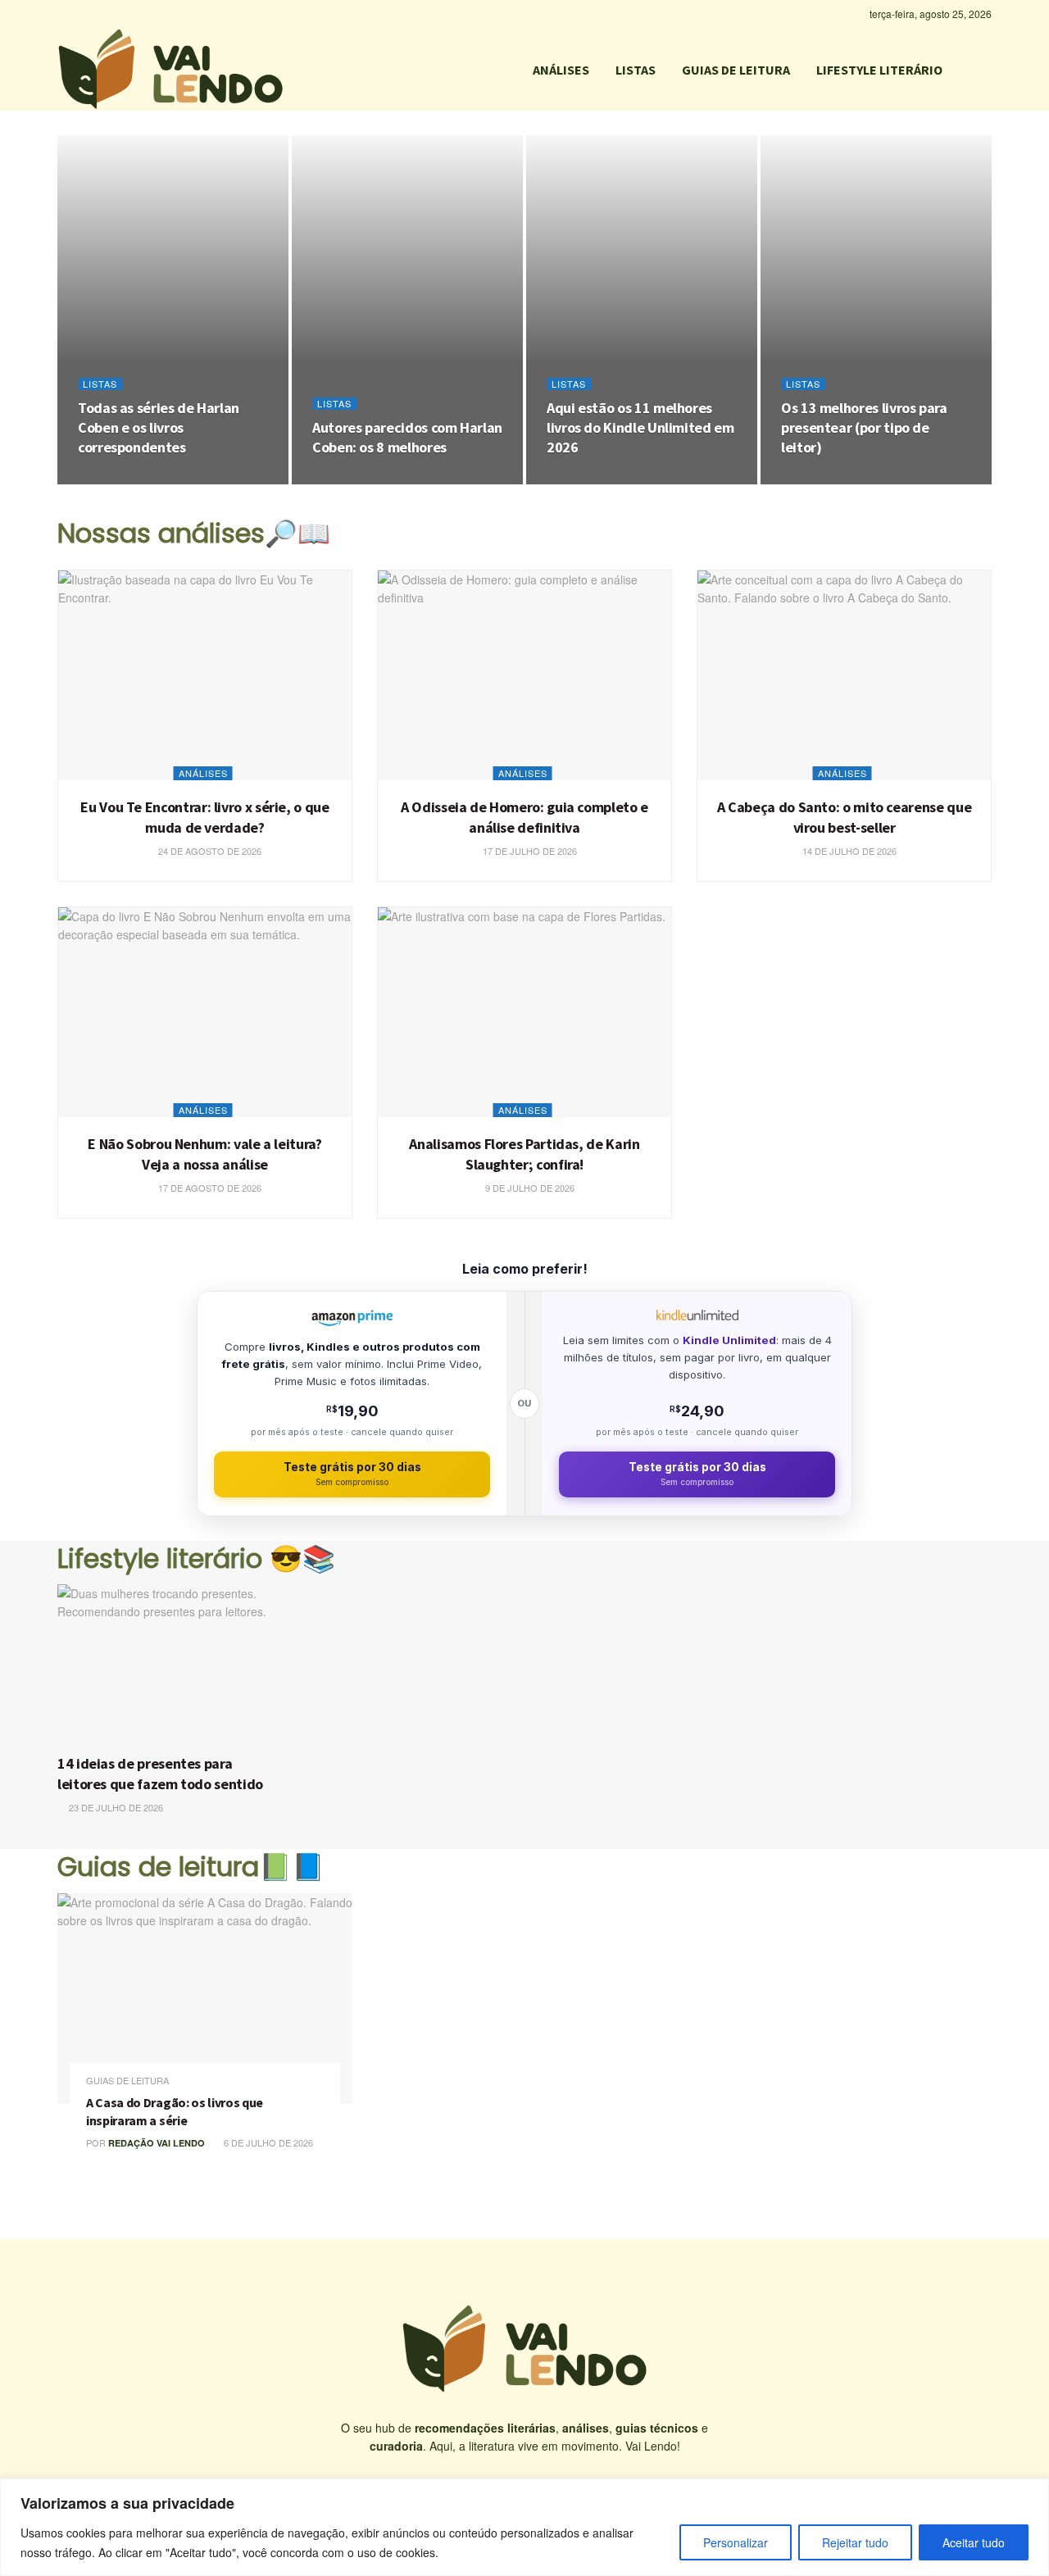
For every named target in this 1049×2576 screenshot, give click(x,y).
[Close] (1032, 2492)
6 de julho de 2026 (267, 2142)
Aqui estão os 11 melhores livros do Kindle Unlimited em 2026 (640, 428)
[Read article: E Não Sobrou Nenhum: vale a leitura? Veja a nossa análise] (205, 1012)
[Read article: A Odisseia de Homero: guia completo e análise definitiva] (524, 675)
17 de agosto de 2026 (209, 1188)
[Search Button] (985, 70)
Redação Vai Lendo (157, 2143)
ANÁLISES (561, 70)
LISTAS (636, 70)
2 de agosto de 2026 (604, 479)
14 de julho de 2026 (848, 851)
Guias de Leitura (127, 2081)
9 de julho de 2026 (529, 1188)
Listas (100, 384)
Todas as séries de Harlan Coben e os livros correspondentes (159, 428)
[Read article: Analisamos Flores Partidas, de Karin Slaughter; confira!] (524, 1012)
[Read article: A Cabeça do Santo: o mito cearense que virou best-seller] (844, 675)
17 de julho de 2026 (529, 851)
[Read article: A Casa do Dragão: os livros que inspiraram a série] (205, 1999)
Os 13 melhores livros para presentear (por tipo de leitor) (864, 428)
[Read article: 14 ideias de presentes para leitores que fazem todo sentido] (170, 1665)
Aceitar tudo (974, 2542)
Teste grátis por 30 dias (352, 1474)
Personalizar (736, 2542)
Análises (203, 773)
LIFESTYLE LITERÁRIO (879, 70)
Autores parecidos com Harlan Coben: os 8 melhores (407, 437)
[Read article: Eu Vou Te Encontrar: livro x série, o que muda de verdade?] (205, 675)
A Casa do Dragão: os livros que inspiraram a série (175, 2111)
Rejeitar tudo (855, 2542)
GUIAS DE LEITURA (736, 70)
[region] (524, 2527)
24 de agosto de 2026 (138, 479)
